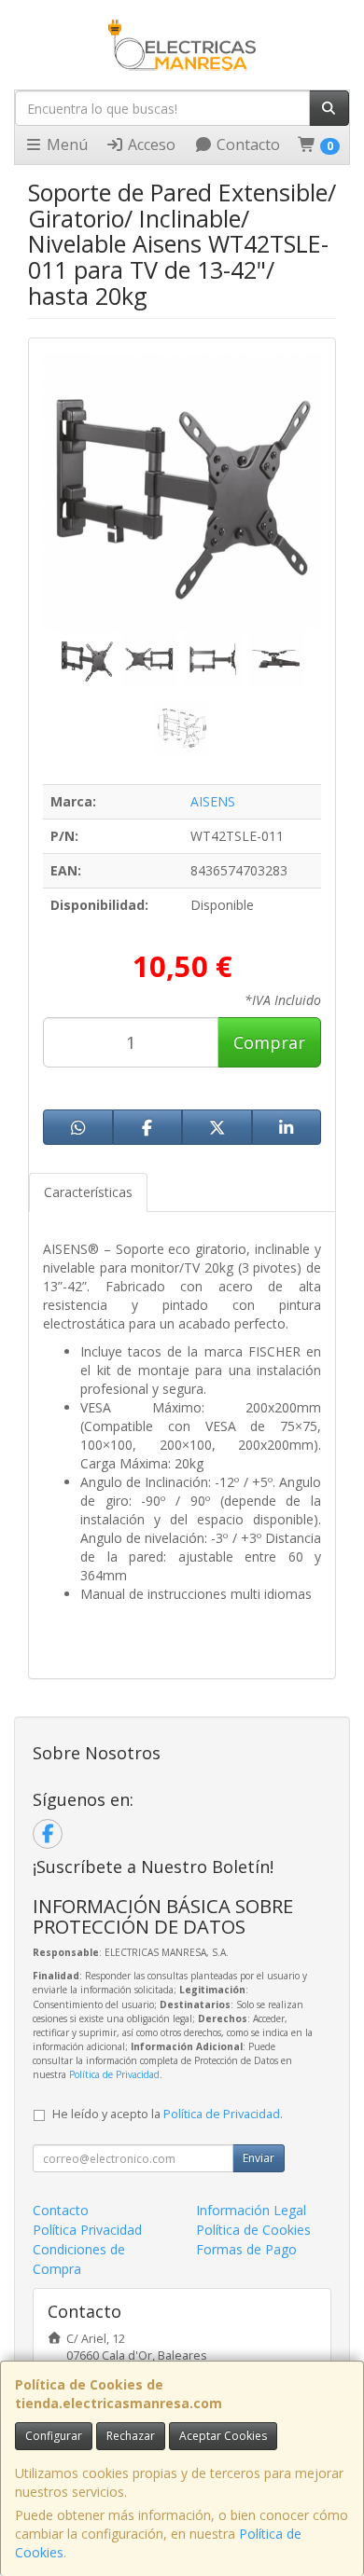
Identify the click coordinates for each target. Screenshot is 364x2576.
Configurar (54, 2436)
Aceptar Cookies (223, 2436)
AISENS (213, 801)
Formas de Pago (246, 2249)
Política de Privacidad (114, 2074)
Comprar (269, 1042)
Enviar (259, 2158)
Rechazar (131, 2436)
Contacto (246, 145)
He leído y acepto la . (168, 2114)
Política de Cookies (253, 2230)
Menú (65, 145)
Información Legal (251, 2210)
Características (88, 1192)
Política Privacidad (87, 2230)
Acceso (150, 145)
